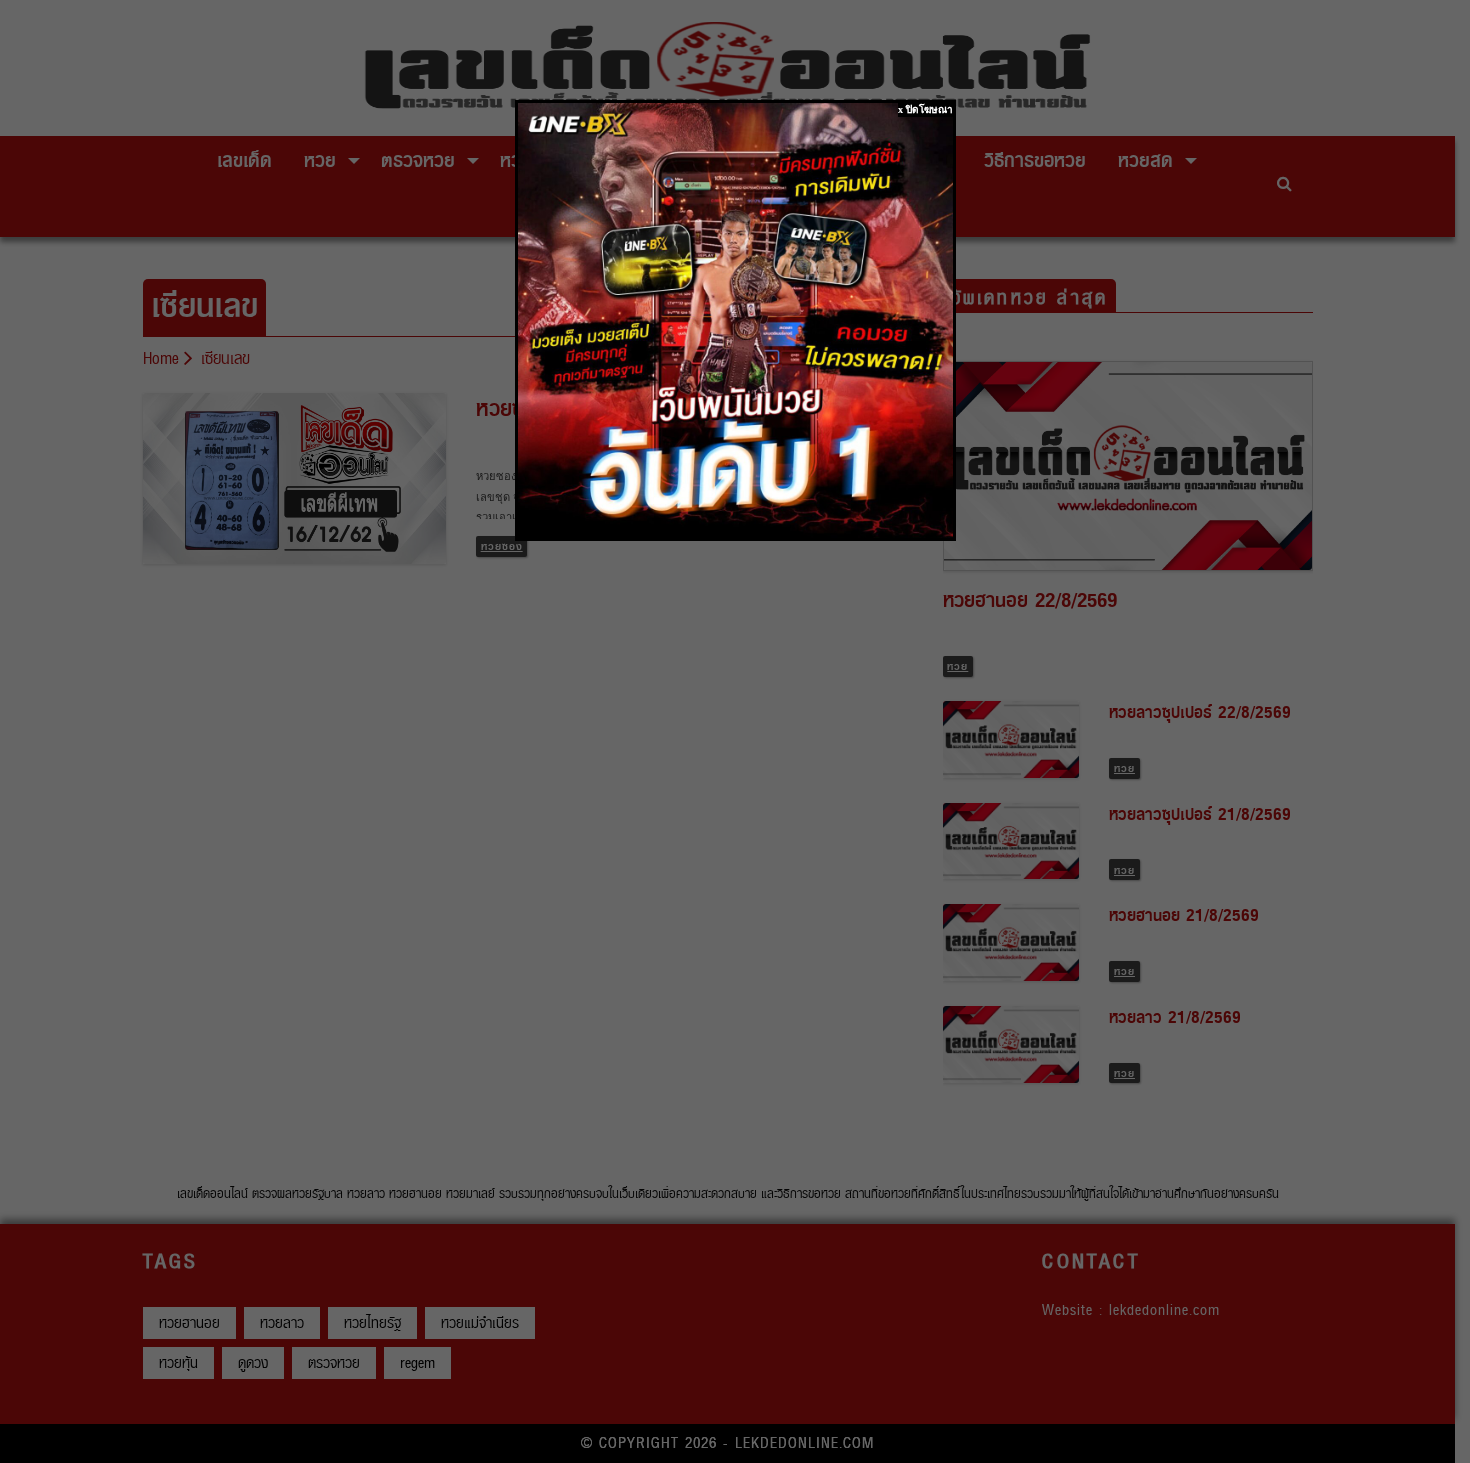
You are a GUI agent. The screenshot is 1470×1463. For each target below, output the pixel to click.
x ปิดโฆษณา (925, 109)
